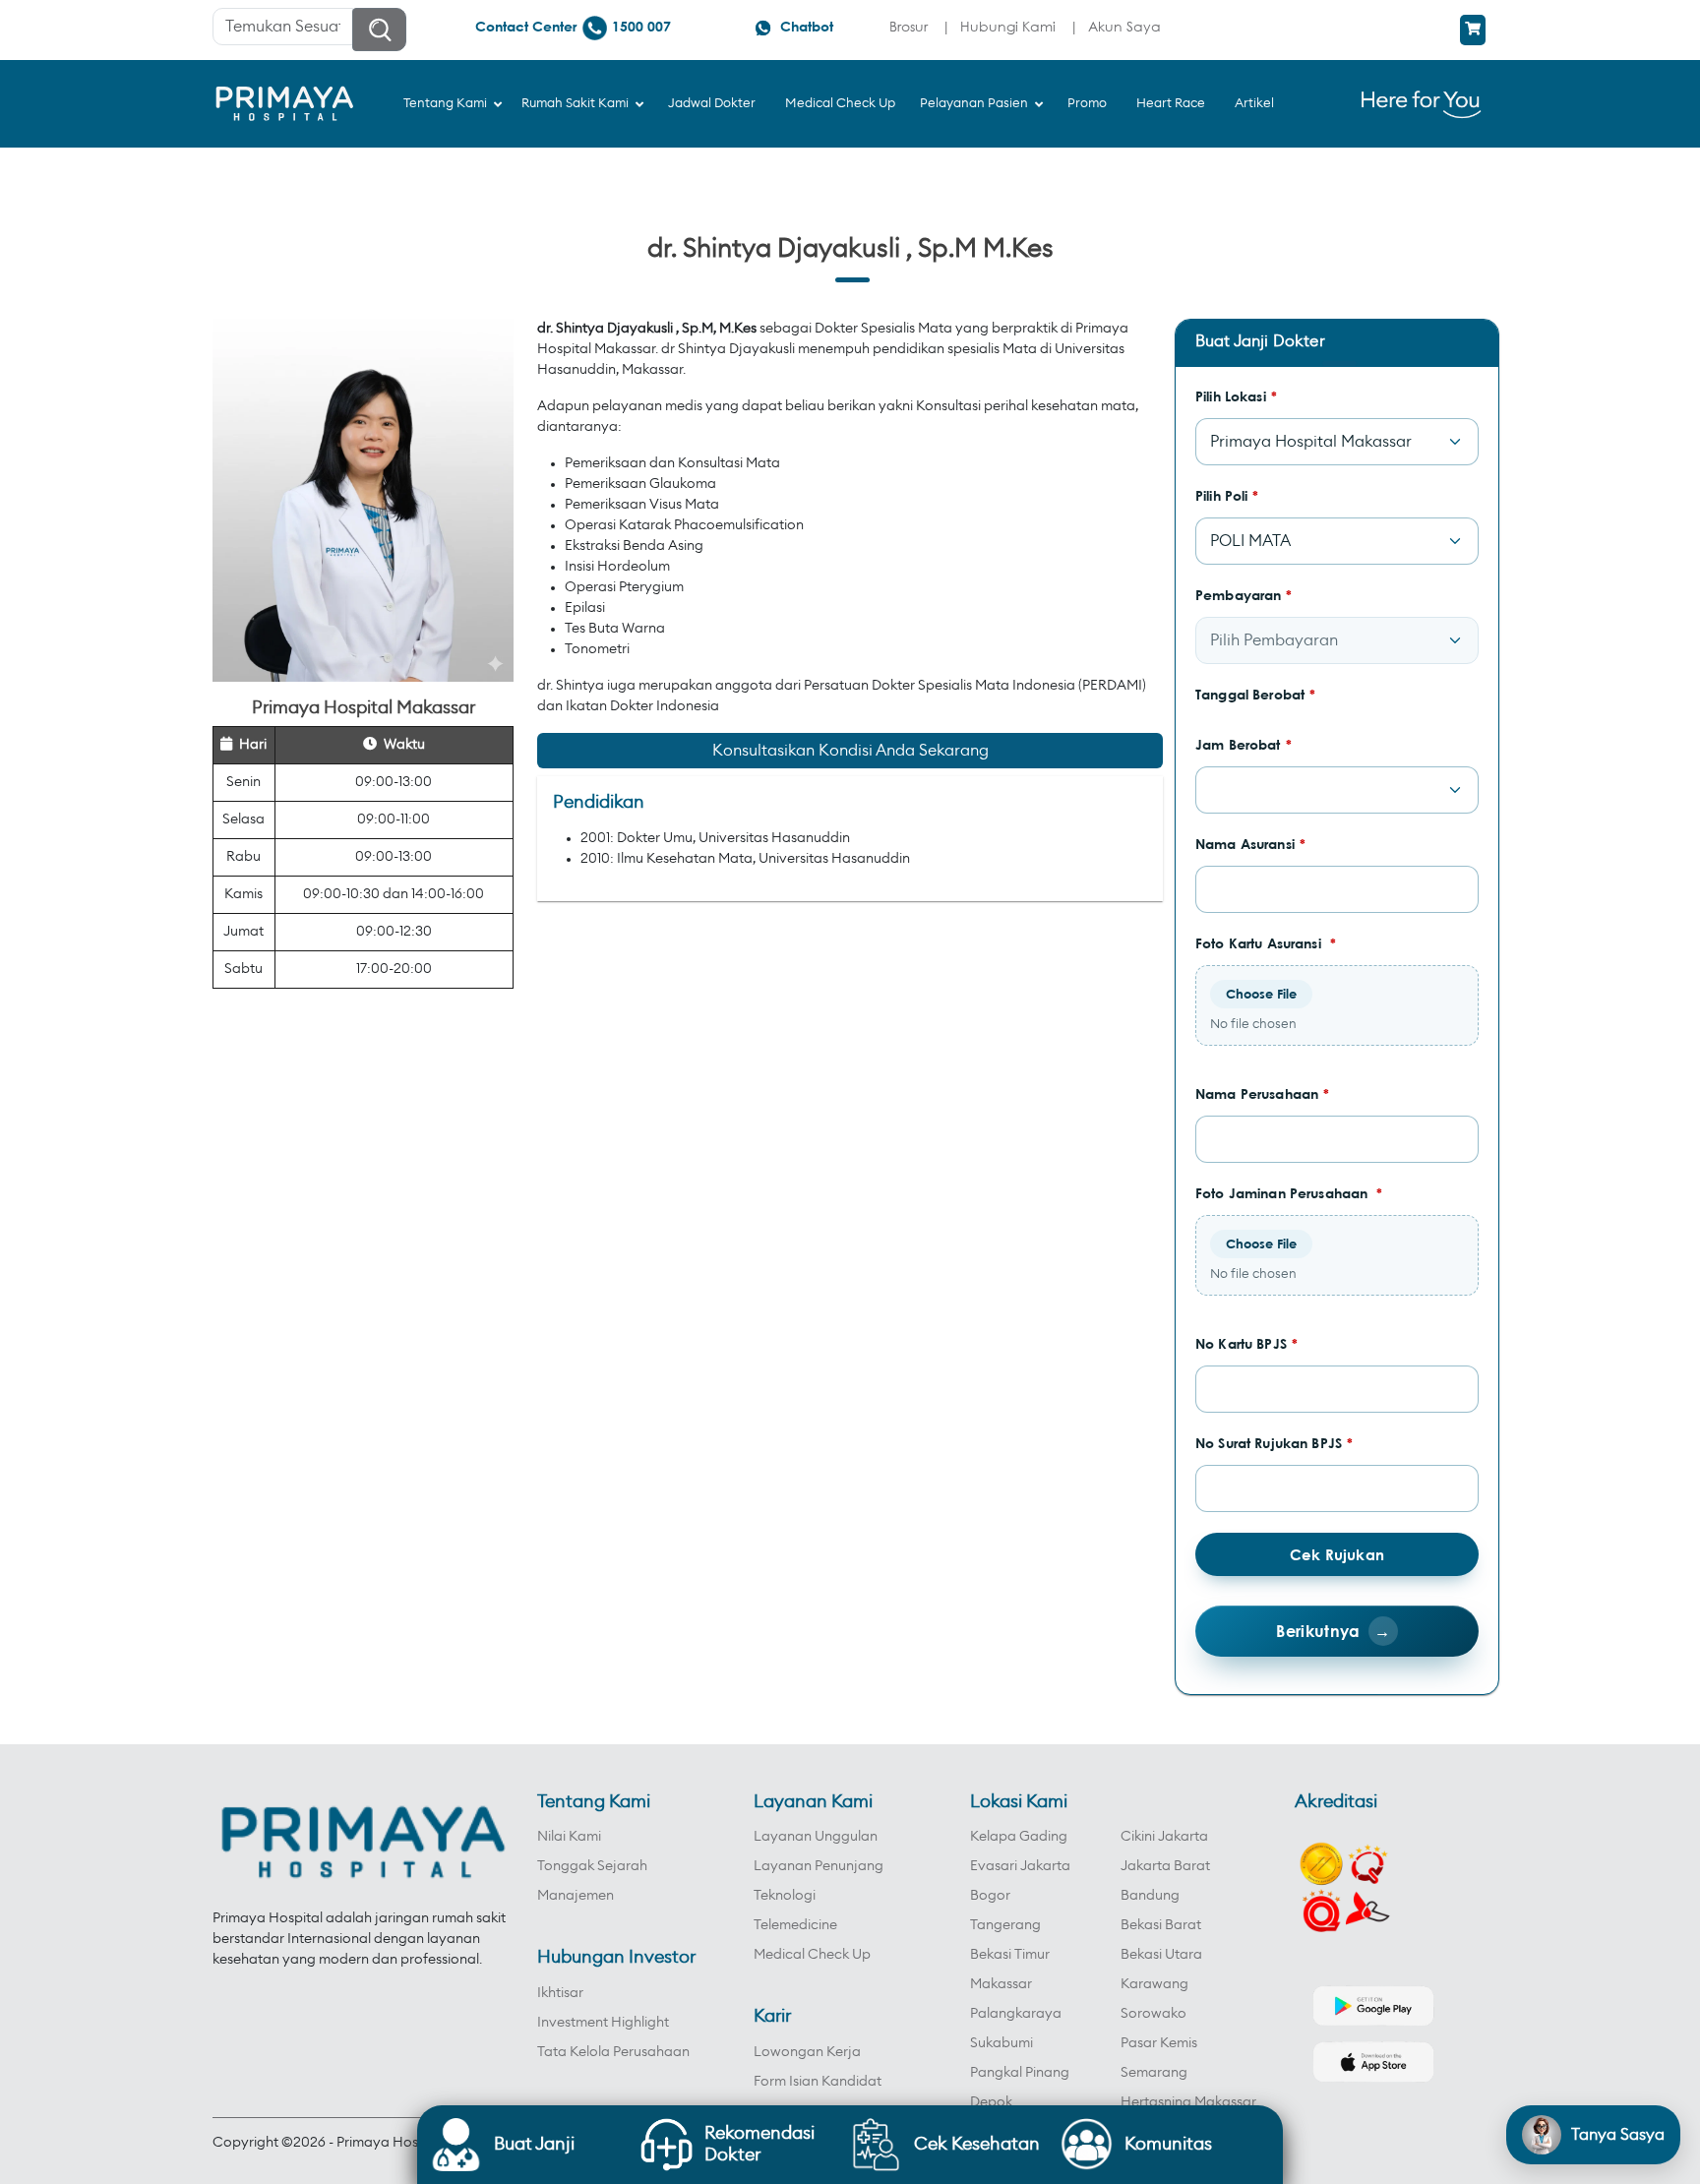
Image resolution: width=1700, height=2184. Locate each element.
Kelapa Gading (1019, 1837)
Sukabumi (1002, 2043)
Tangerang (1005, 1925)
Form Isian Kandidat (818, 2082)
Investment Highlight (603, 2023)
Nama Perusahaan (1262, 1093)
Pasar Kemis (1159, 2043)
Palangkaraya (1016, 2014)
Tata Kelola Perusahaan (613, 2052)
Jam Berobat (1244, 744)
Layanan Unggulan (816, 1837)
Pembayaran (1244, 595)
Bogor (990, 1896)
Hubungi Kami (1008, 26)
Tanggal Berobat (1255, 694)
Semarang (1154, 2073)
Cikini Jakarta (1164, 1837)
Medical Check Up (812, 1955)
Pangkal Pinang (1020, 2073)
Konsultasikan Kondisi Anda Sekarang (850, 751)
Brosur (909, 26)
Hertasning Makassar (1188, 2102)
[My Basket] (1473, 30)
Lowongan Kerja (807, 2052)
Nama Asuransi (1250, 844)
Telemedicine (795, 1925)
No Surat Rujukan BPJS (1274, 1443)
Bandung (1150, 1896)
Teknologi (785, 1896)
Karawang (1154, 1984)
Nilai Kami (569, 1837)
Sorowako (1154, 2014)
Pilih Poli (1227, 495)
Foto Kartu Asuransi (1266, 943)
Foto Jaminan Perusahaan (1289, 1193)
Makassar (1001, 1984)
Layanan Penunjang (819, 1866)
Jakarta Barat (1165, 1866)
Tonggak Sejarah (592, 1866)
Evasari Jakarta (1020, 1866)
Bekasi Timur (1010, 1955)
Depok (991, 2102)
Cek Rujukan (1337, 1554)
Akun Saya (1124, 26)
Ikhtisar (560, 1993)
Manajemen (576, 1896)
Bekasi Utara (1161, 1955)
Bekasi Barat (1161, 1925)
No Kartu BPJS (1246, 1343)
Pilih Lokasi (1236, 396)
